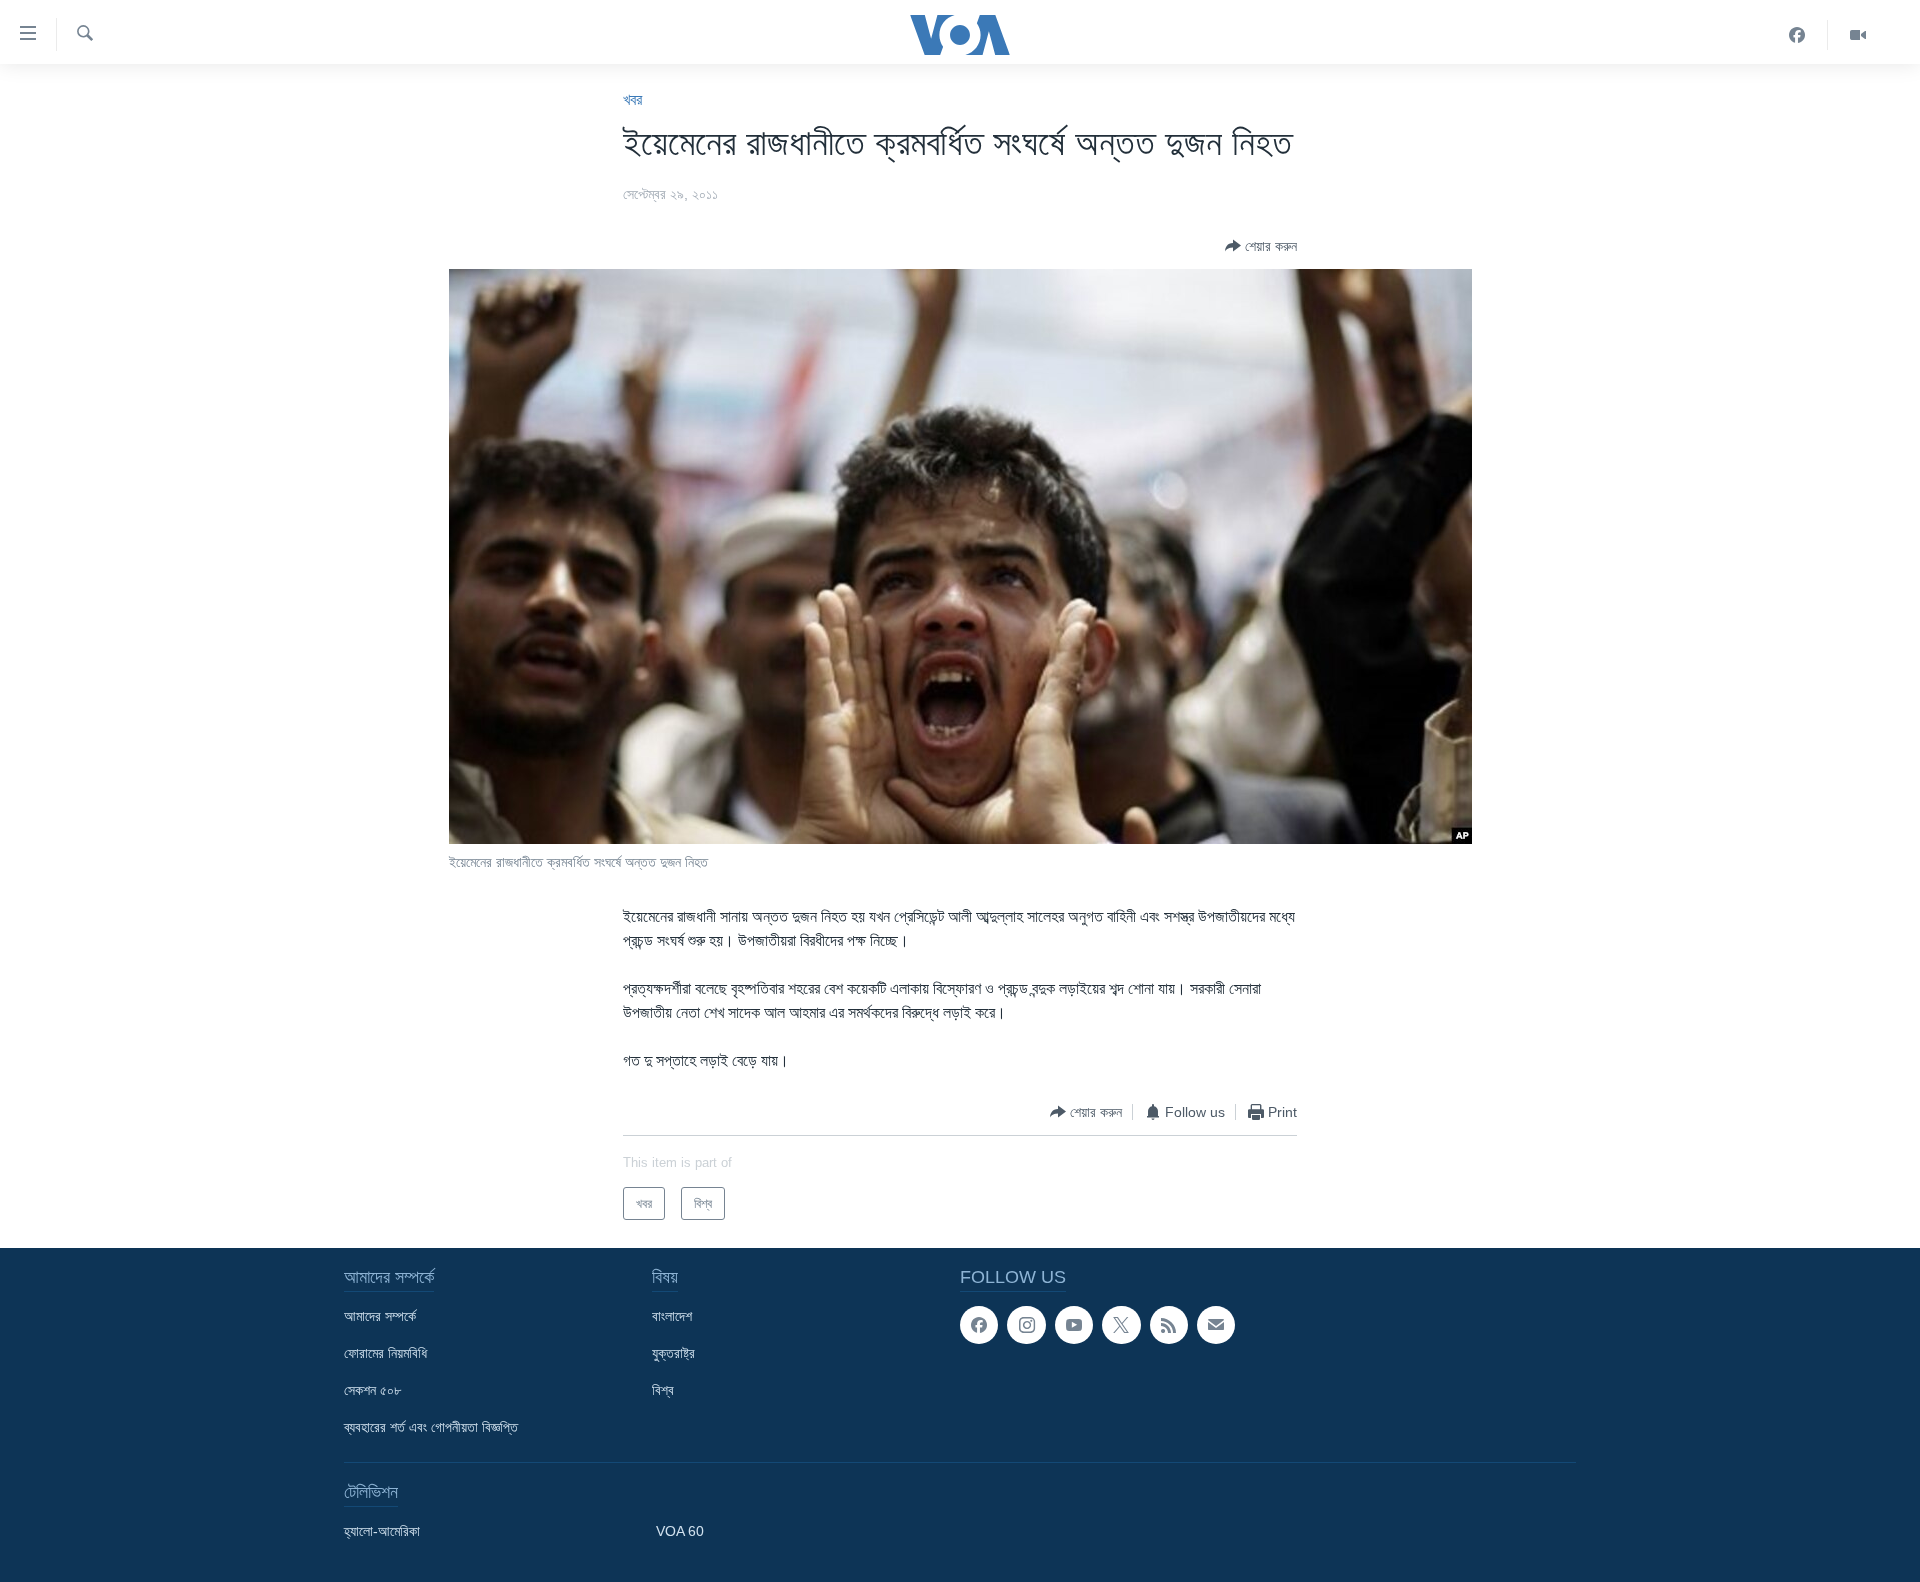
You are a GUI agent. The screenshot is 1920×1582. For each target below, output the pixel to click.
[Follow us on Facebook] (979, 1325)
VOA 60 (680, 1531)
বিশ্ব (663, 1390)
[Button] (1261, 246)
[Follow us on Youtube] (1074, 1325)
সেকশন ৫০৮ (372, 1390)
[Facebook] (1797, 35)
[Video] (1858, 35)
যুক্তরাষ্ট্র (673, 1353)
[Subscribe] (1216, 1325)
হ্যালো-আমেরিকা (382, 1531)
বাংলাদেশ (672, 1316)
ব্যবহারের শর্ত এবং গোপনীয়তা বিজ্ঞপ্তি (431, 1427)
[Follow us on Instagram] (1026, 1325)
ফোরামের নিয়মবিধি (385, 1353)
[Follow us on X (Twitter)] (1121, 1325)
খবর (632, 99)
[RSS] (1169, 1325)
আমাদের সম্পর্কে (380, 1316)
